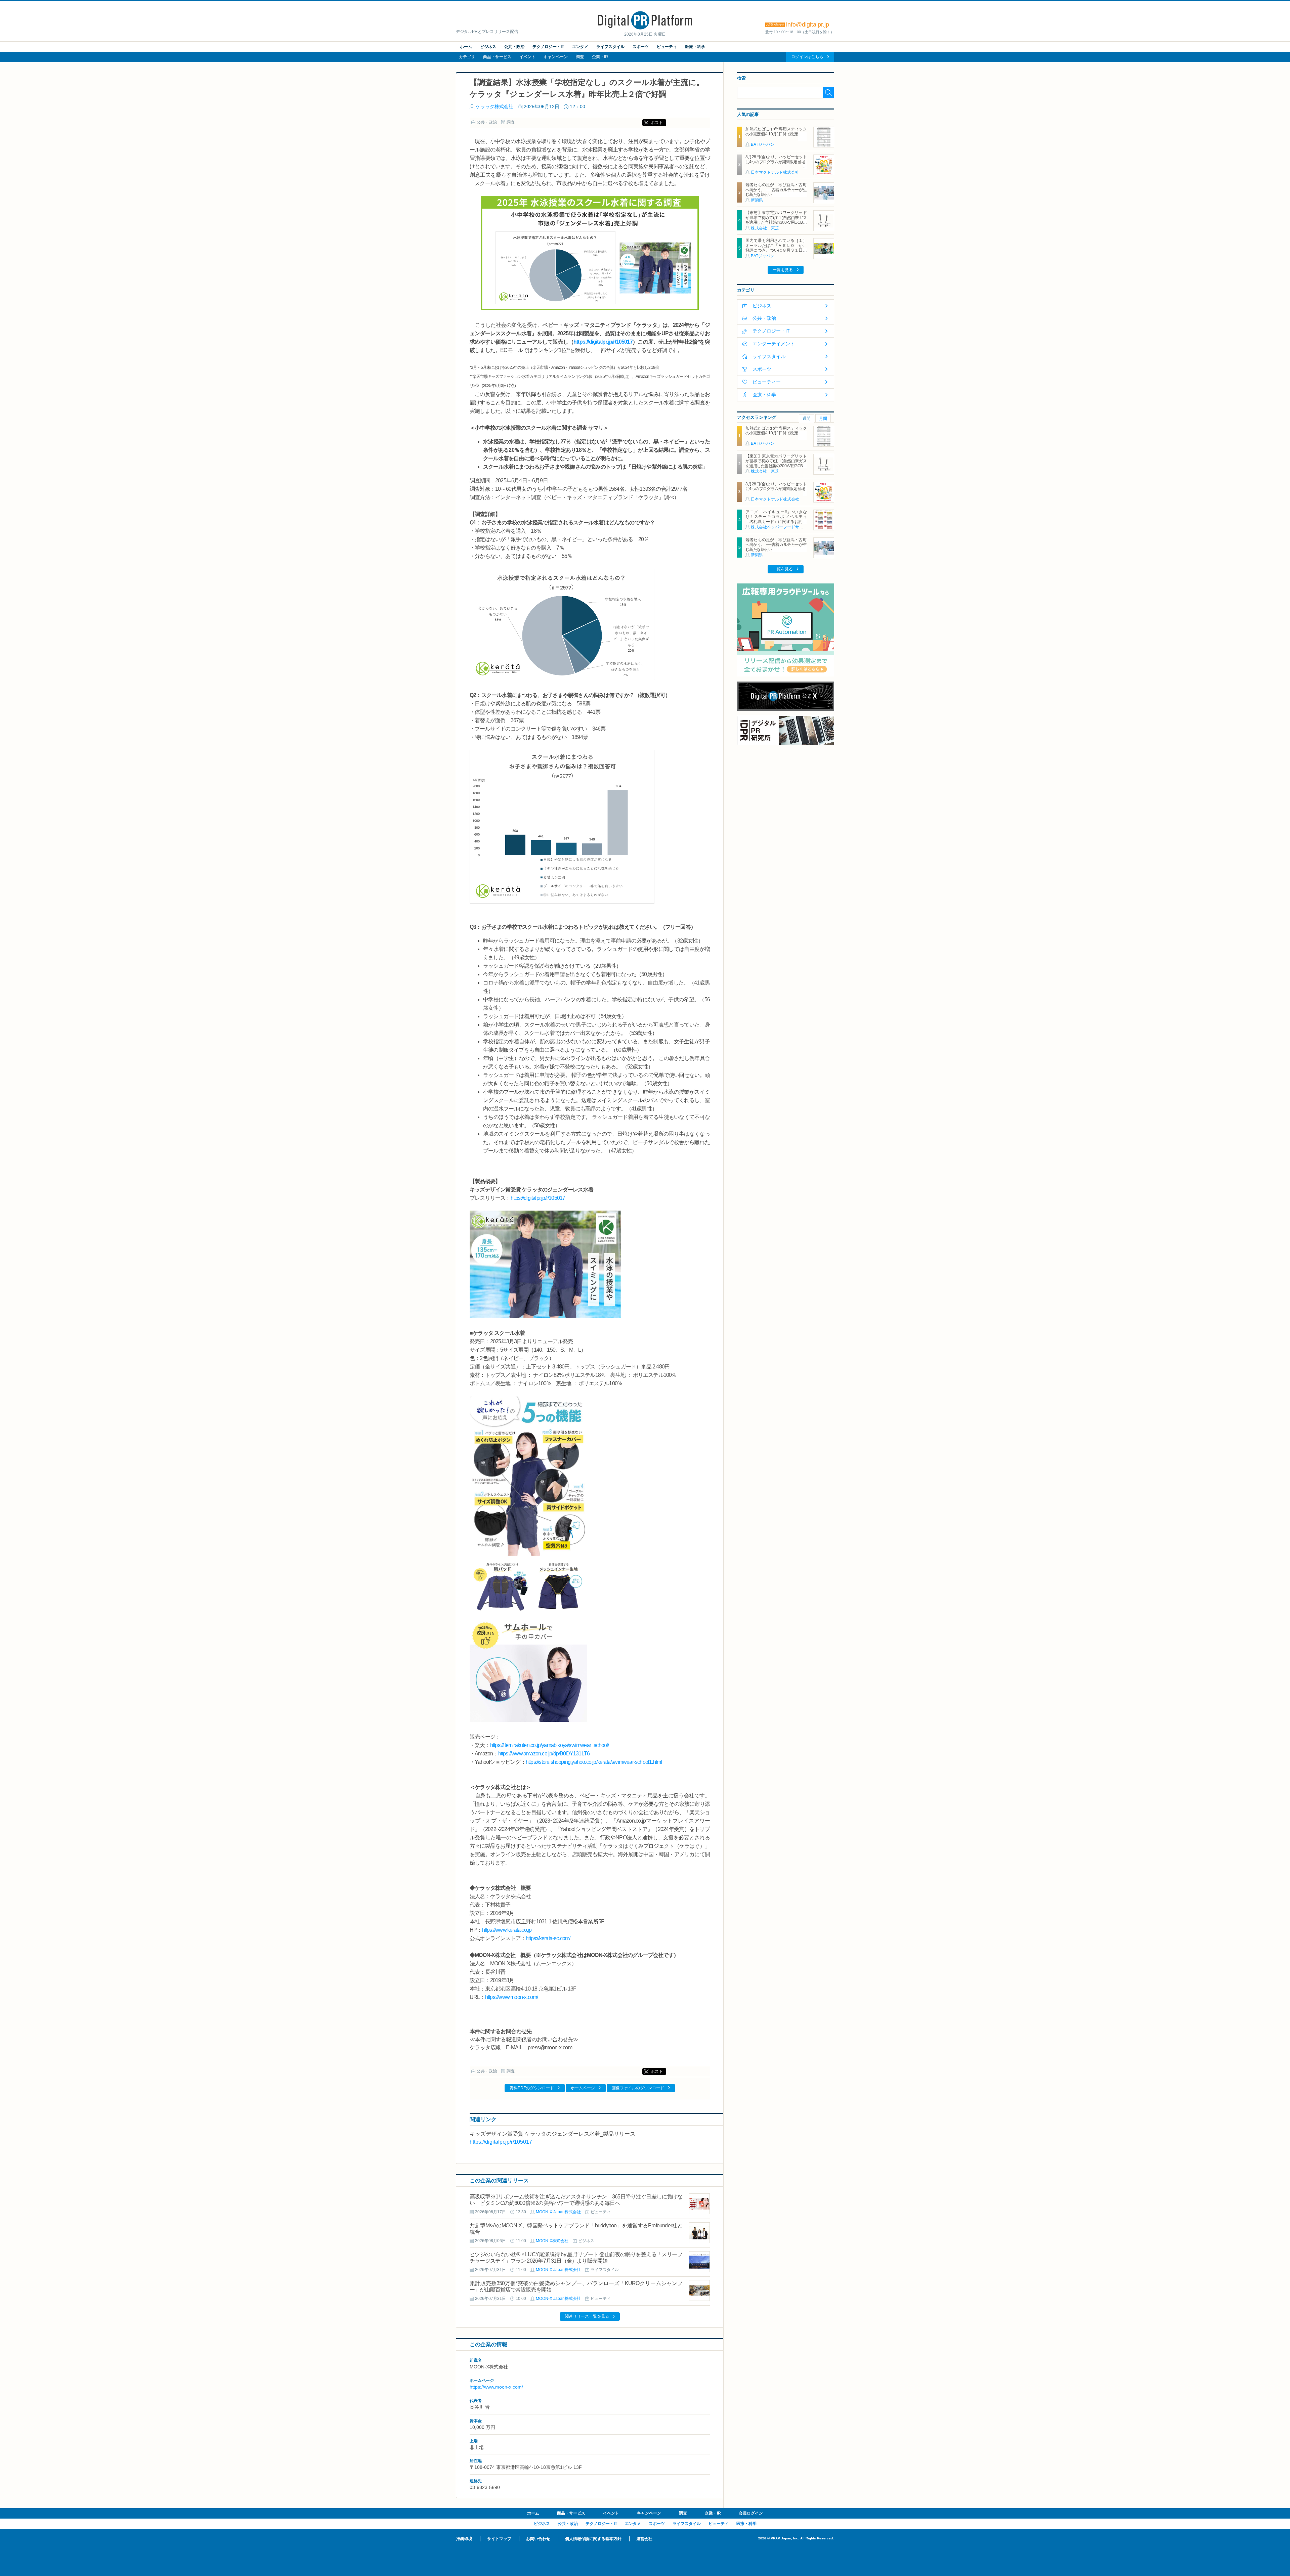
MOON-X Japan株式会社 (558, 2212)
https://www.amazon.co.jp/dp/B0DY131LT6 (544, 1754)
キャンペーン (556, 57)
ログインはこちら (807, 57)
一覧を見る (783, 270)
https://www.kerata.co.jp (507, 1930)
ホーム (466, 47)
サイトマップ (499, 2539)
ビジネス (488, 47)
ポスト (657, 123)
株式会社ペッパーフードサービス (781, 527)
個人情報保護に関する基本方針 (593, 2539)
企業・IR (600, 57)
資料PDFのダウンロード (532, 2088)
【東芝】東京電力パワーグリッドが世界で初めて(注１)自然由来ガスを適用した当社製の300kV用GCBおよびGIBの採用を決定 (776, 220)
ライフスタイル (610, 47)
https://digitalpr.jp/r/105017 (603, 342)
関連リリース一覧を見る (587, 2316)
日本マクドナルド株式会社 (775, 172)
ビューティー (767, 382)
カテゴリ (467, 57)
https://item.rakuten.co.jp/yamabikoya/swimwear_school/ (550, 1745)
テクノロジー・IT (548, 47)
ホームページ (583, 2088)
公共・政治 (514, 47)
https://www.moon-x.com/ (512, 1997)
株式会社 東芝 (765, 228)
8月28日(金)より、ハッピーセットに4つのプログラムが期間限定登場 (776, 159)
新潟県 (757, 200)
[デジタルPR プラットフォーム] (645, 28)
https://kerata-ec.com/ (548, 1938)
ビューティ (667, 47)
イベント (527, 57)
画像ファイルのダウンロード (638, 2088)
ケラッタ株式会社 (494, 106)
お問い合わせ (538, 2539)
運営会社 (644, 2539)
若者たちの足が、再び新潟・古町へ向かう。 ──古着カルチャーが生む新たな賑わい (776, 190)
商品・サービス (497, 57)
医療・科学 (695, 47)
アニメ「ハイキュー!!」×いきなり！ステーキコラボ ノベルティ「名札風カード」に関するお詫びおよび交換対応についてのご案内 (776, 519)
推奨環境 (464, 2539)
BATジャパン (763, 144)
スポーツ (641, 47)
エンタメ (580, 47)
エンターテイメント (774, 344)
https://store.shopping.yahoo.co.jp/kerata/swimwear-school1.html (594, 1762)
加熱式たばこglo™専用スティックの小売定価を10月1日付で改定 (776, 131)
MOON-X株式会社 (552, 2241)
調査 (580, 57)
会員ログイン (751, 2513)
